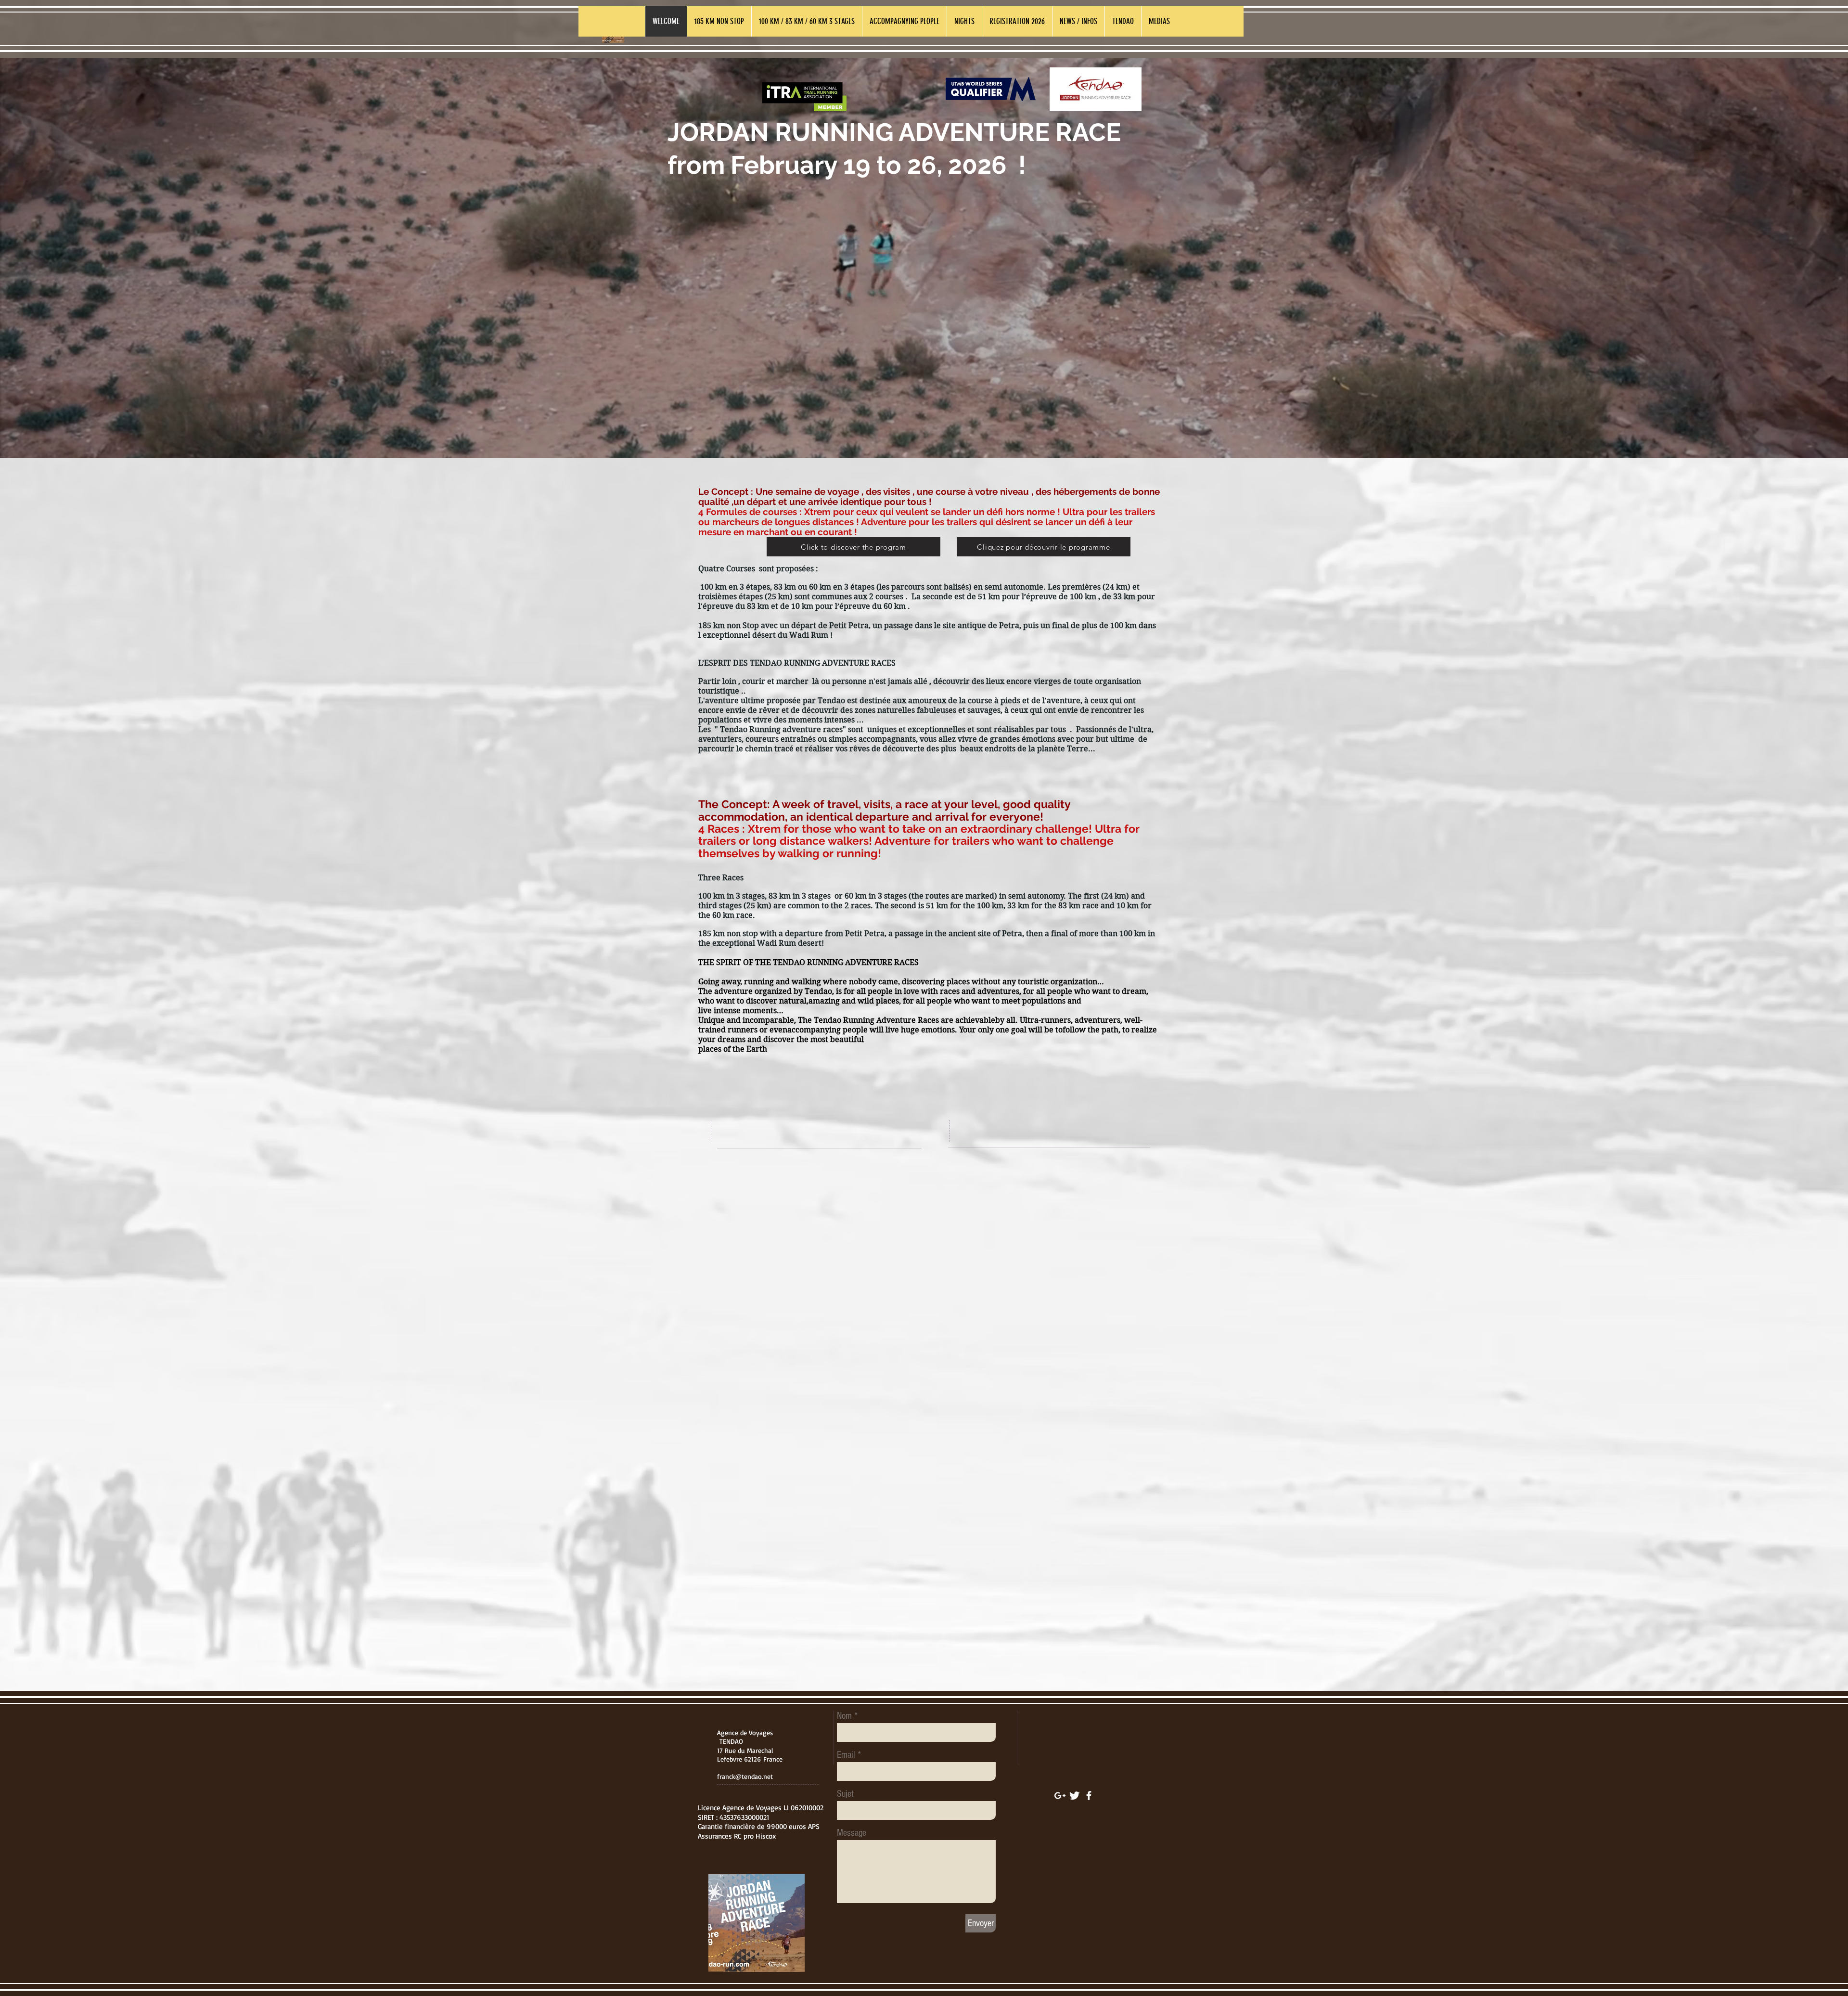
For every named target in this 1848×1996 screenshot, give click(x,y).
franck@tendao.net (745, 1776)
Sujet (845, 1794)
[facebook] (1089, 1796)
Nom (844, 1716)
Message (852, 1833)
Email (846, 1755)
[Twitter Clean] (1074, 1796)
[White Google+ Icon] (1060, 1796)
